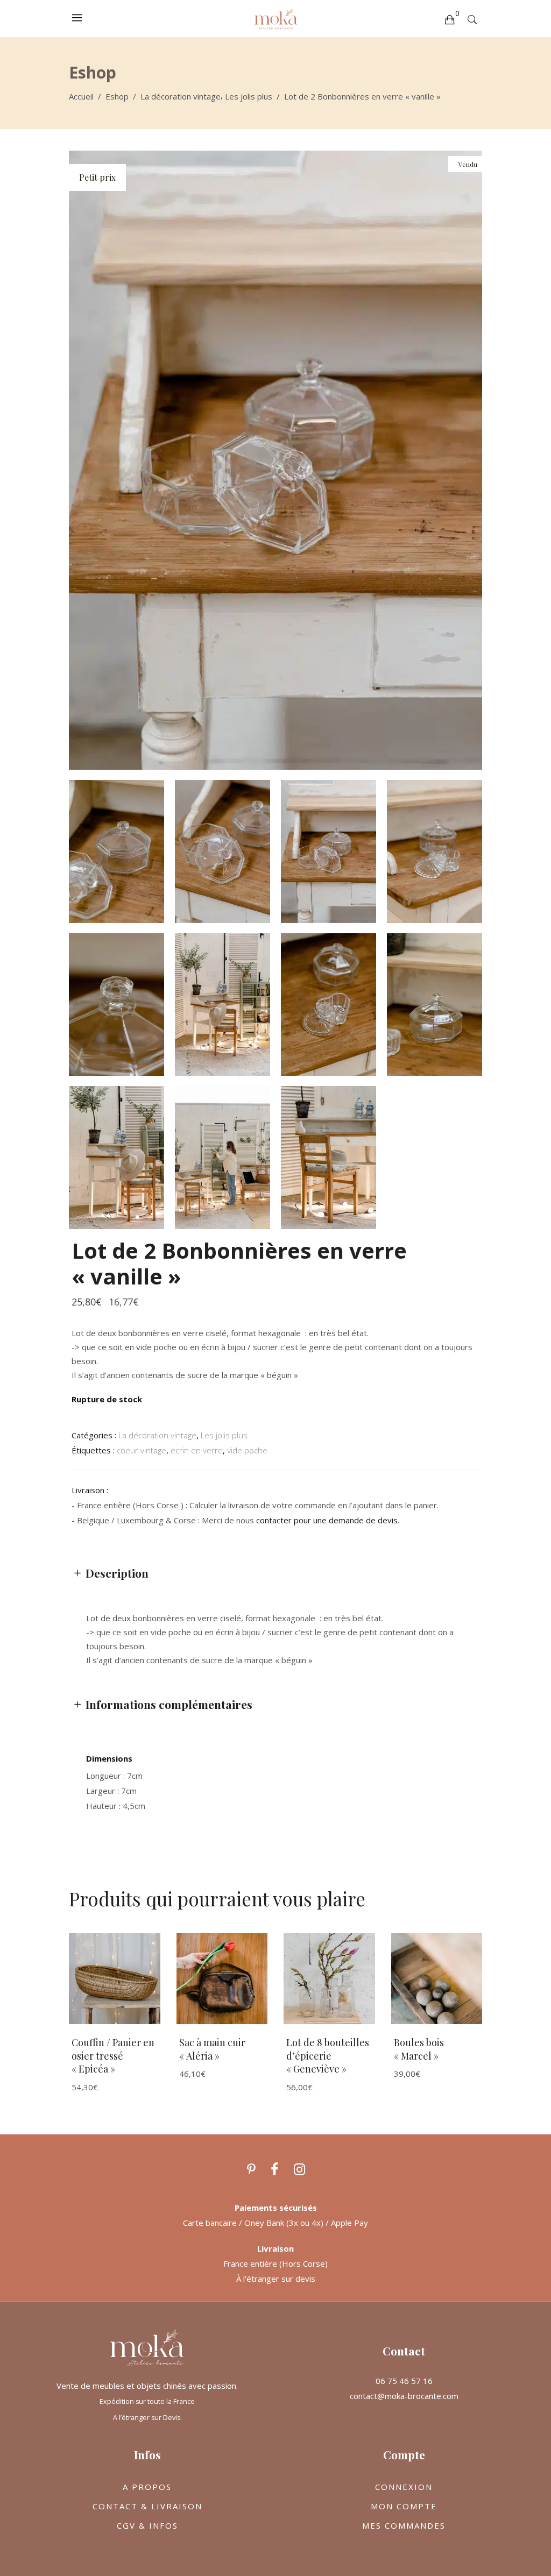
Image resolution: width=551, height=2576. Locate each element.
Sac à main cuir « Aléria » (212, 2049)
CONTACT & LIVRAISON (147, 2506)
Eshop (117, 96)
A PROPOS (147, 2487)
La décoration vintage (181, 96)
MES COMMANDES (404, 2525)
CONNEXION (404, 2487)
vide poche (247, 1450)
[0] (449, 19)
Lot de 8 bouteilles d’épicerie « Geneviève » (328, 2056)
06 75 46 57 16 (404, 2381)
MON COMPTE (404, 2506)
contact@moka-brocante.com (404, 2396)
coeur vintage (142, 1450)
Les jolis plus (249, 96)
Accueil (81, 96)
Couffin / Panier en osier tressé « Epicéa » (113, 2056)
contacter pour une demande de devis (327, 1520)
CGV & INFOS (147, 2525)
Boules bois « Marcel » (419, 2049)
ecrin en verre (197, 1450)
